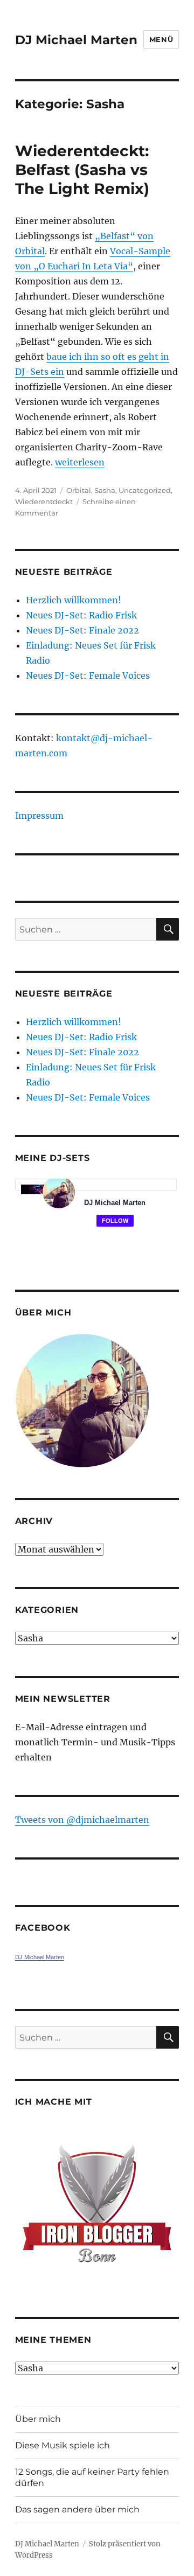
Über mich (38, 2419)
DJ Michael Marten (76, 40)
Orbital (79, 490)
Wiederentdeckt (44, 502)
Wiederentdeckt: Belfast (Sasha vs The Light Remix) (82, 170)
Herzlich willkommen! (74, 600)
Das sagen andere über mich (77, 2509)
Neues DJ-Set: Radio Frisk (81, 615)
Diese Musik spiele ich (63, 2445)
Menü (161, 39)
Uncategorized (145, 490)
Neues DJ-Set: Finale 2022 (82, 630)
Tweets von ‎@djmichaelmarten (82, 1820)
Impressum (39, 816)
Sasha (105, 490)
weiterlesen (80, 462)
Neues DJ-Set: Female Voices (88, 676)
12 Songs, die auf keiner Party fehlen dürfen (92, 2477)
